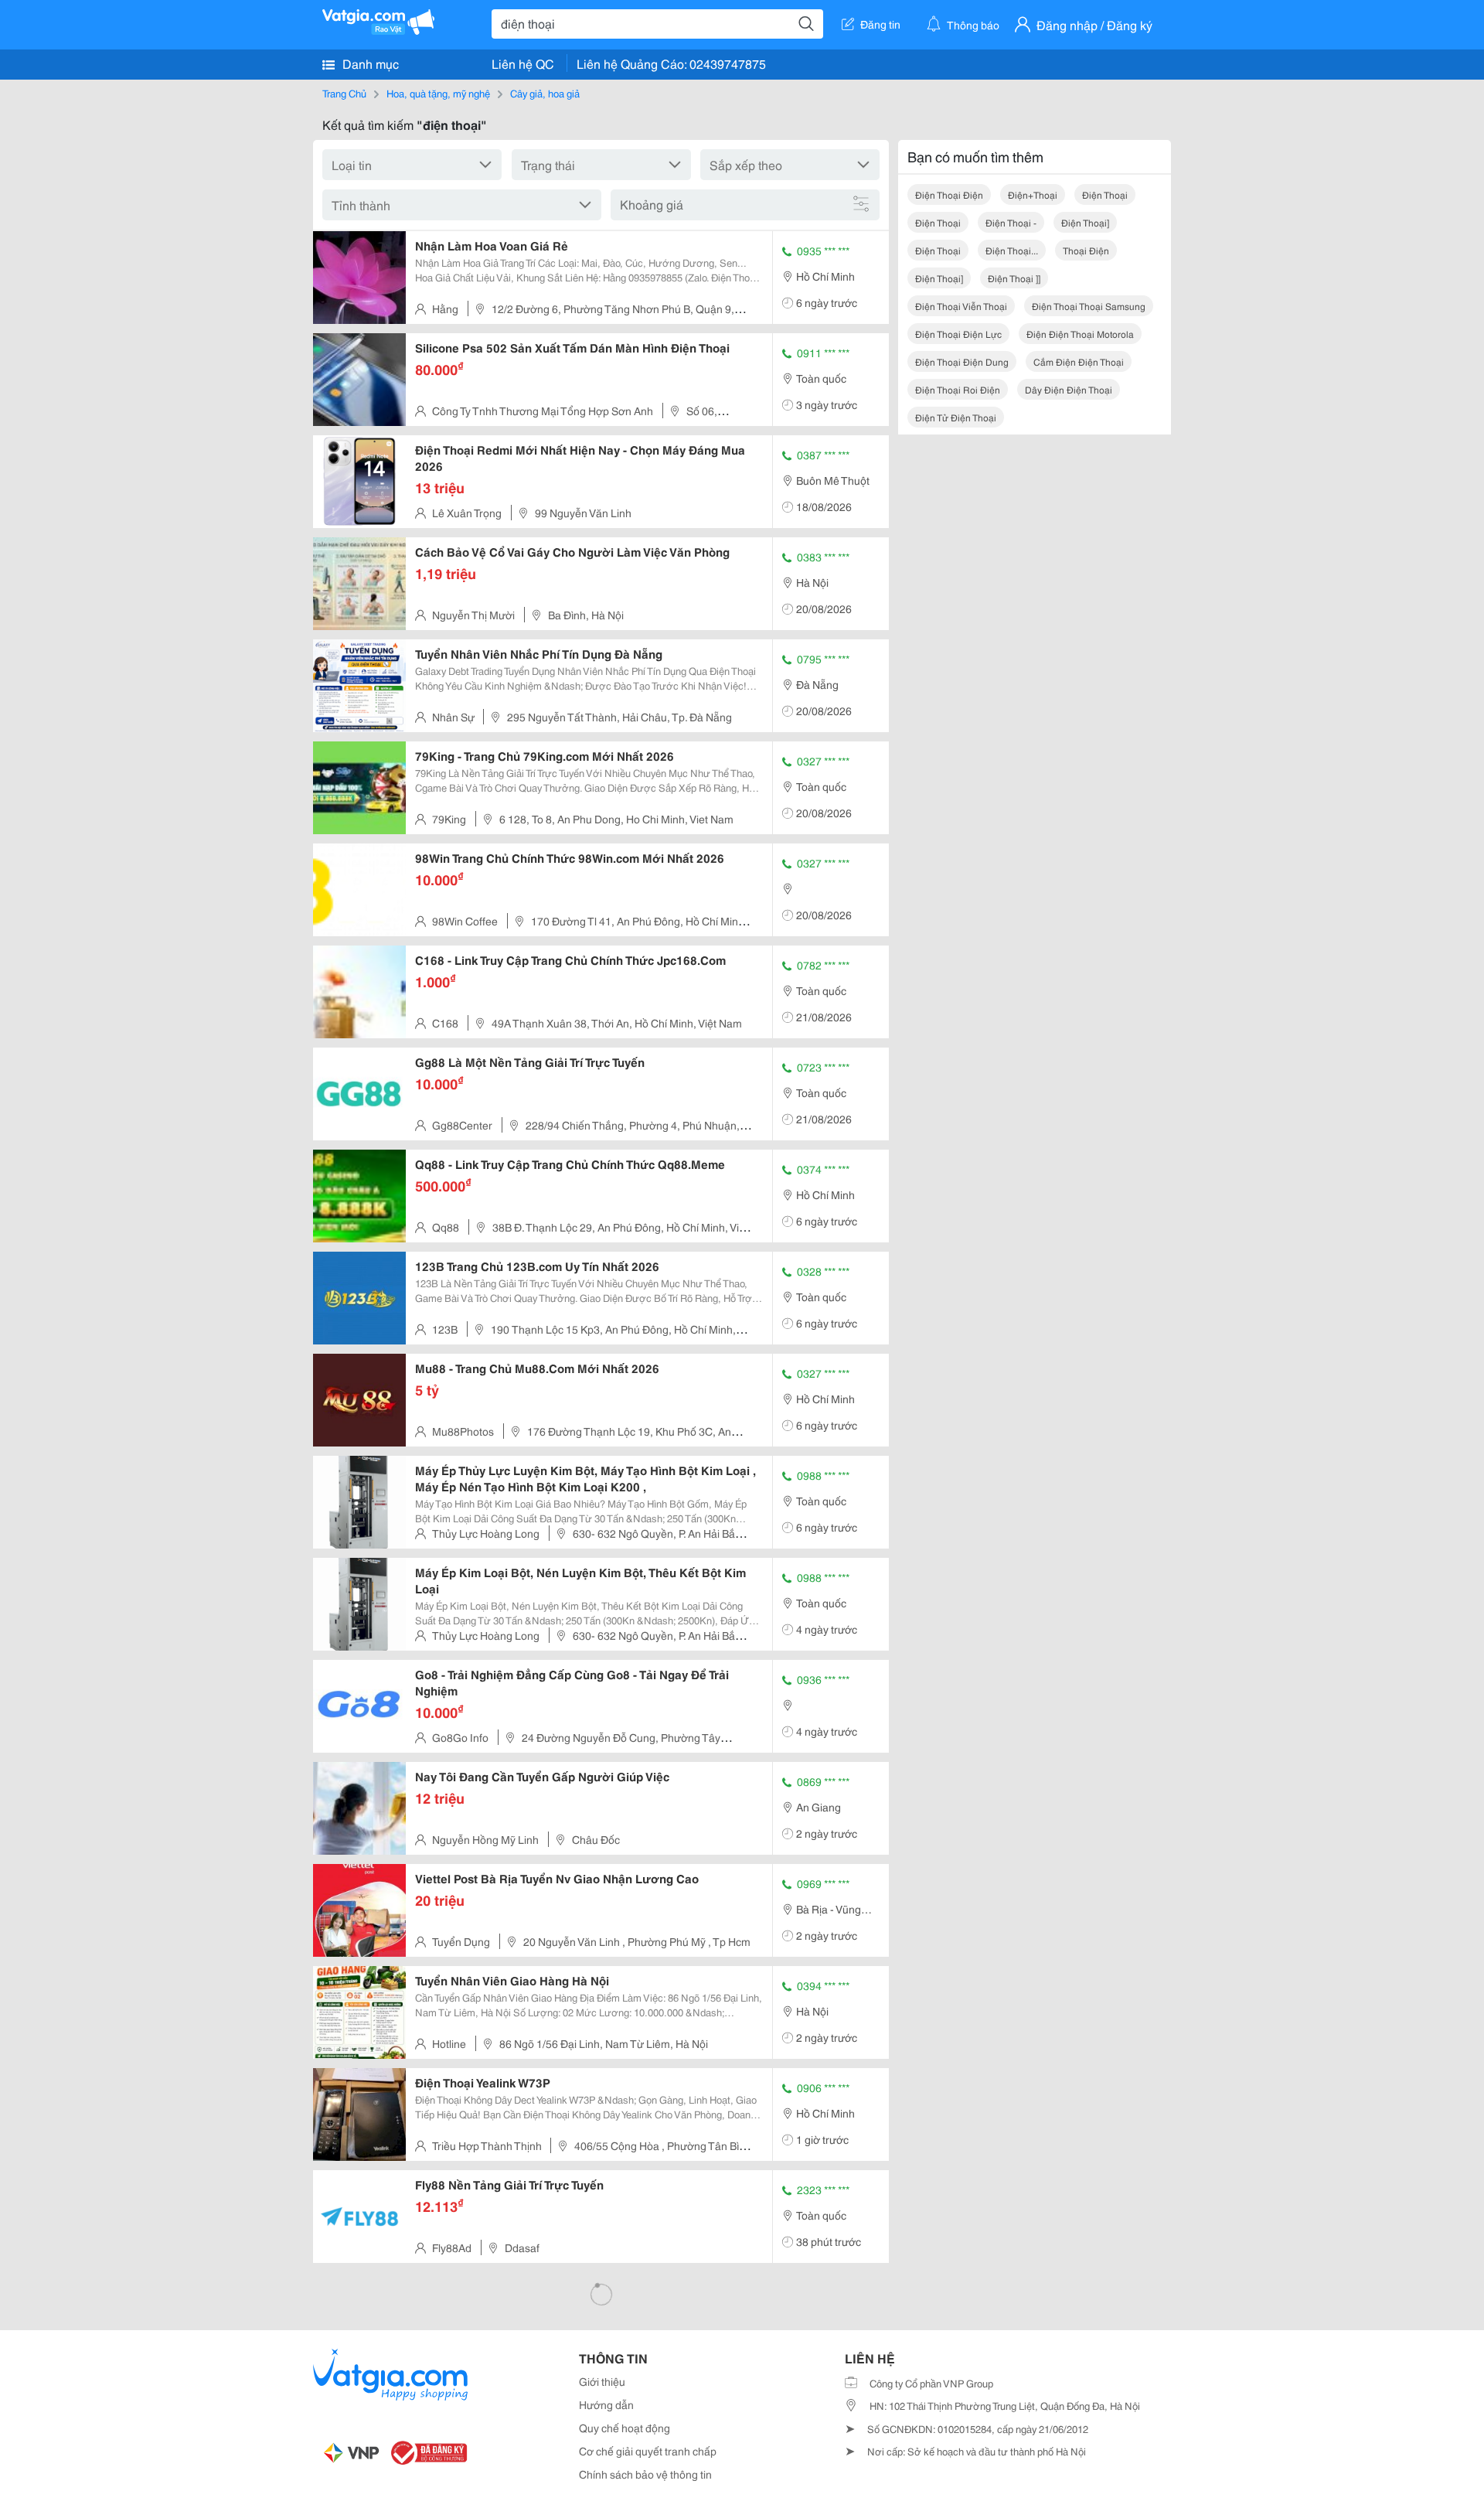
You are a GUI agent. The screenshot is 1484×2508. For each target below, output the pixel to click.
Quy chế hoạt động (625, 2428)
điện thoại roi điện (958, 389)
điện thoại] (1085, 222)
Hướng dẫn (606, 2404)
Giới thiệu (602, 2381)
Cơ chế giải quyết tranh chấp (648, 2451)
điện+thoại (1033, 194)
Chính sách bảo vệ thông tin (645, 2474)
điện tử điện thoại (956, 417)
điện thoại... (1012, 250)
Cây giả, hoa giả (545, 93)
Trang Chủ (344, 93)
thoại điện (1086, 250)
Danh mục (369, 63)
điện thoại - (1011, 222)
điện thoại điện (949, 194)
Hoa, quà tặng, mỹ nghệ (438, 93)
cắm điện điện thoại (1079, 361)
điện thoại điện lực (958, 334)
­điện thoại (938, 250)
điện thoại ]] (1014, 278)
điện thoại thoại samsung (1089, 306)
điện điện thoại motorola (1080, 334)
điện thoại (1105, 194)
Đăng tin (880, 24)
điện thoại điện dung (962, 361)
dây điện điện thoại (1069, 389)
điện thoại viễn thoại (961, 306)
